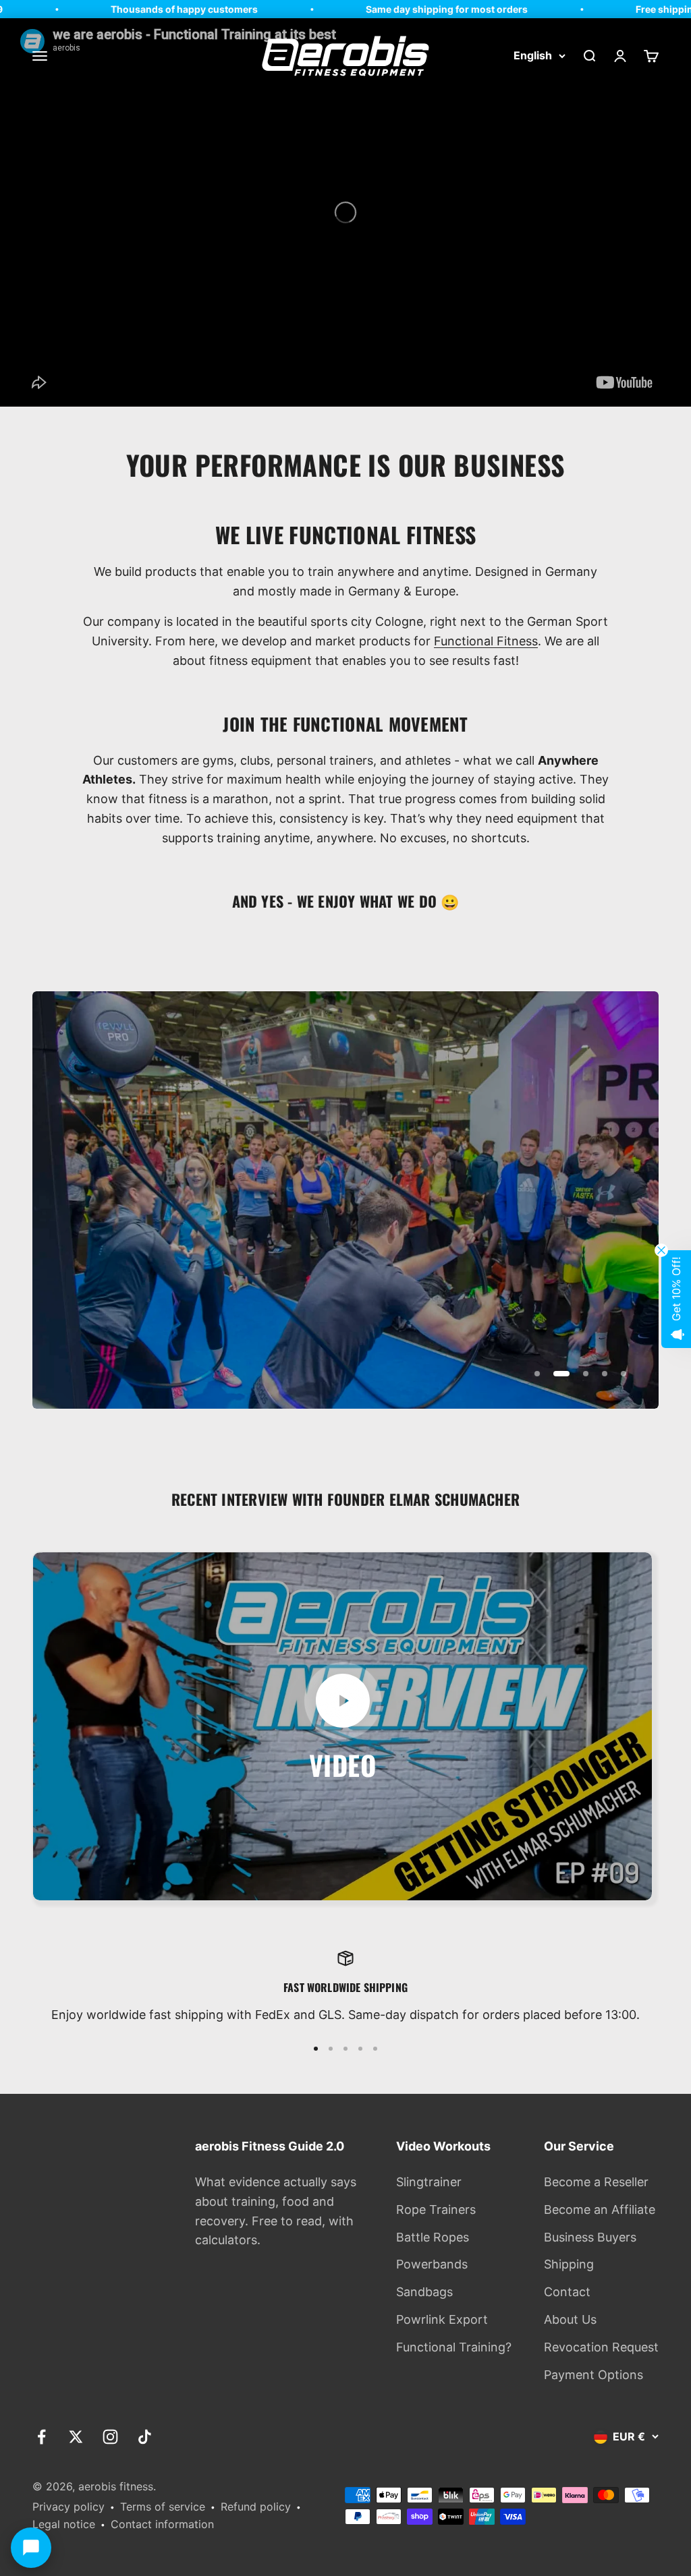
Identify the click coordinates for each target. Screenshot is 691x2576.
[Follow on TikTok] (145, 2437)
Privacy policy (68, 2507)
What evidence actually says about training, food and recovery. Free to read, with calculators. (276, 2211)
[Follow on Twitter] (76, 2437)
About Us (570, 2319)
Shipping (569, 2264)
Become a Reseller (596, 2182)
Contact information (162, 2524)
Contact (567, 2292)
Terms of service (163, 2507)
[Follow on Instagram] (110, 2437)
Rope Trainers (436, 2209)
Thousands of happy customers (129, 9)
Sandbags (424, 2292)
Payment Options (593, 2375)
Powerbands (432, 2264)
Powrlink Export (442, 2319)
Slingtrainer (429, 2182)
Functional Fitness (486, 641)
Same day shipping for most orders (391, 9)
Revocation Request (601, 2347)
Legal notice (64, 2524)
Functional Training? (454, 2347)
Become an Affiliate (600, 2209)
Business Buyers (590, 2237)
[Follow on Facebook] (42, 2437)
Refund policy (256, 2507)
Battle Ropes (433, 2237)
